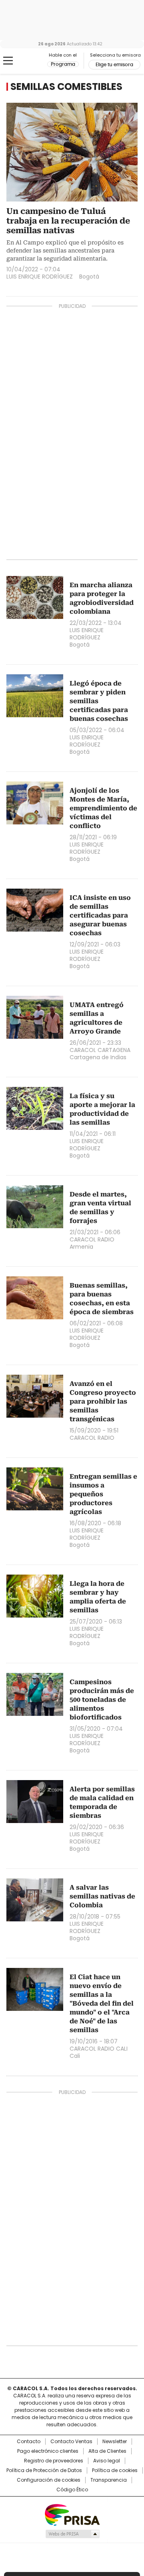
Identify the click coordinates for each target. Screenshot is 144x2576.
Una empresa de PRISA (72, 2514)
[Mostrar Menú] (8, 61)
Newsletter (115, 2442)
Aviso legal (107, 2461)
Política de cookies (115, 2470)
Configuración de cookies (49, 2480)
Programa (63, 64)
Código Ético (72, 2490)
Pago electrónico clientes (48, 2451)
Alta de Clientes (107, 2451)
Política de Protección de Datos (44, 2470)
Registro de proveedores (54, 2461)
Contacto (29, 2442)
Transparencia (109, 2480)
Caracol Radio (27, 61)
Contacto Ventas (71, 2442)
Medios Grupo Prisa (72, 2534)
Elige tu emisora (114, 65)
